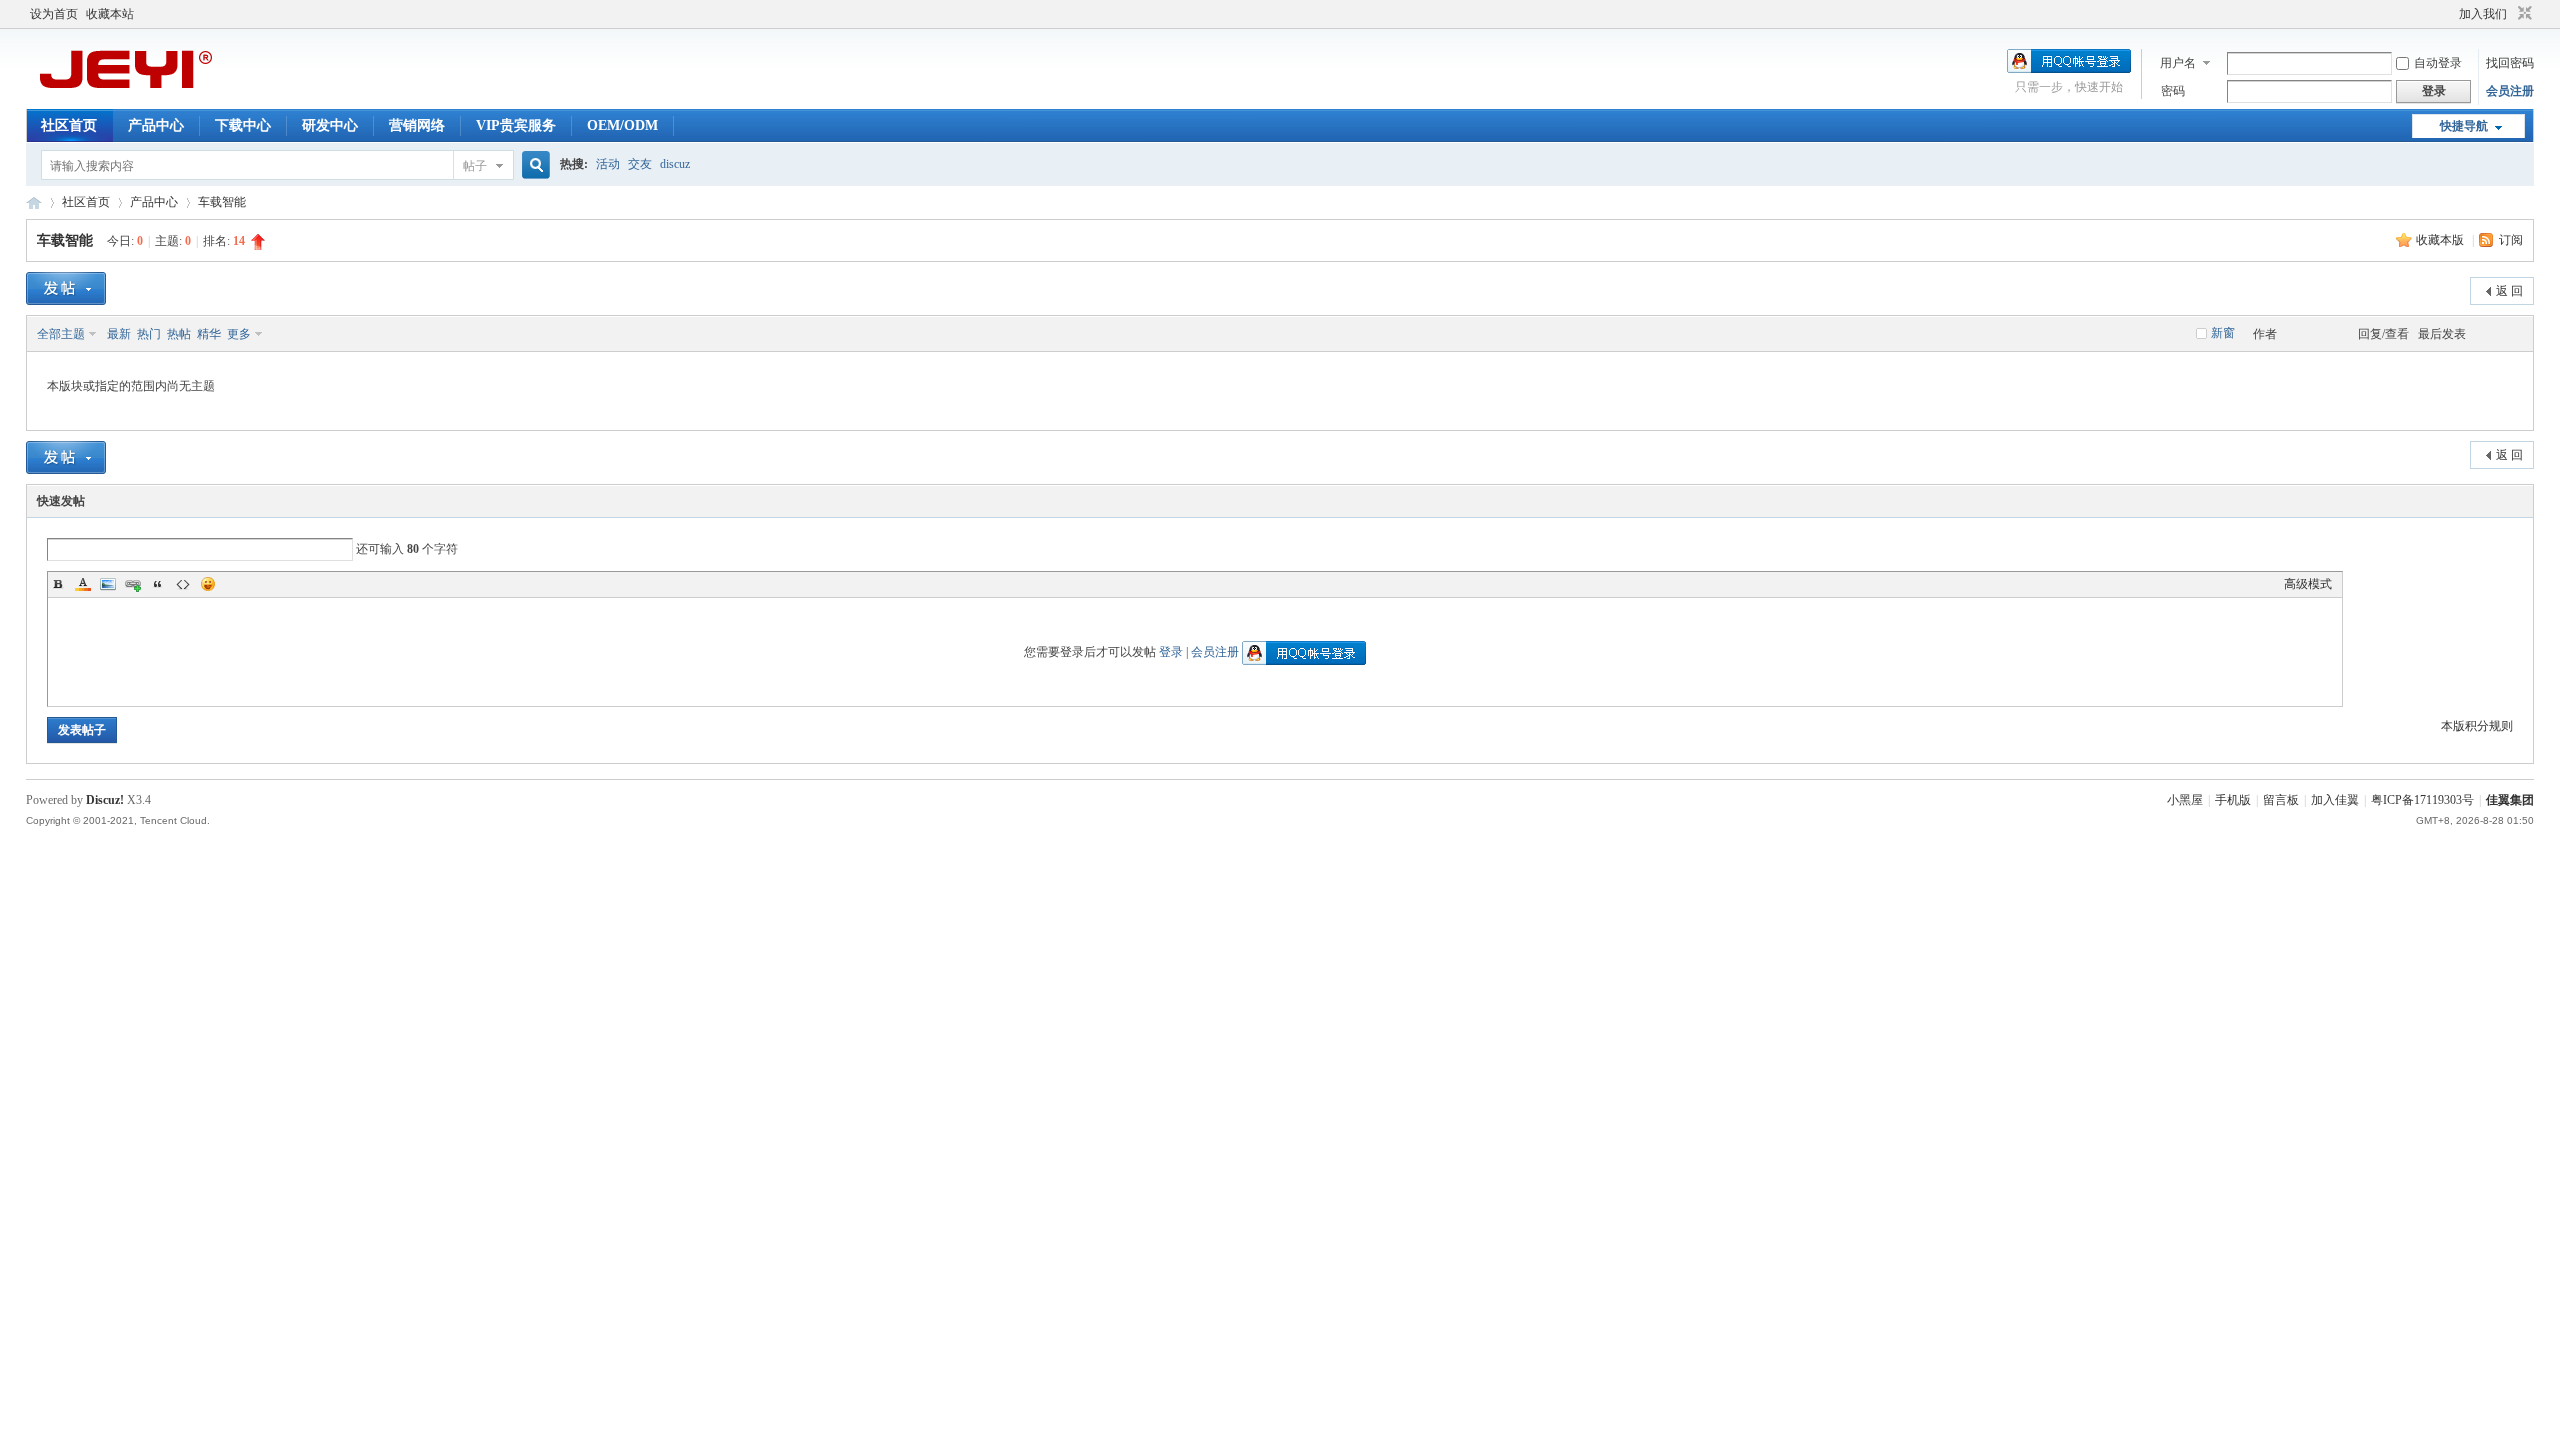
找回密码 (2510, 63)
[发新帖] (66, 288)
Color (83, 584)
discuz (675, 164)
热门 (149, 334)
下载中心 (243, 125)
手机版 (2233, 800)
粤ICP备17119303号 (2422, 800)
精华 (209, 334)
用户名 (2178, 63)
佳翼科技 (34, 202)
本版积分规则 (2477, 726)
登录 (1171, 652)
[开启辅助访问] (2450, 14)
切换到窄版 (2522, 14)
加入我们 (2483, 14)
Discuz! (105, 800)
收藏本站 (110, 14)
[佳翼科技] (126, 95)
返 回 (2509, 291)
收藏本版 (2441, 240)
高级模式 (2308, 584)
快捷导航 (2464, 126)
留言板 (2281, 800)
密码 (2173, 91)
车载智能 (222, 202)
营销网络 (417, 125)
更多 (239, 334)
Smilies (208, 584)
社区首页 (69, 125)
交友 (640, 164)
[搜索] (533, 165)
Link (133, 584)
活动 (608, 164)
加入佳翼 (2335, 800)
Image (108, 584)
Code (183, 584)
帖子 (475, 166)
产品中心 (156, 125)
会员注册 (2510, 91)
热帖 (179, 334)
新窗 (2223, 333)
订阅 (2511, 240)
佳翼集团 (2510, 800)
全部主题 (61, 334)
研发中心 (330, 125)
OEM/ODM (622, 125)
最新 (119, 334)
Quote (158, 584)
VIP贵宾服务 (516, 125)
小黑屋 (2185, 800)
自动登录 (2438, 63)
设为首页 (54, 14)
